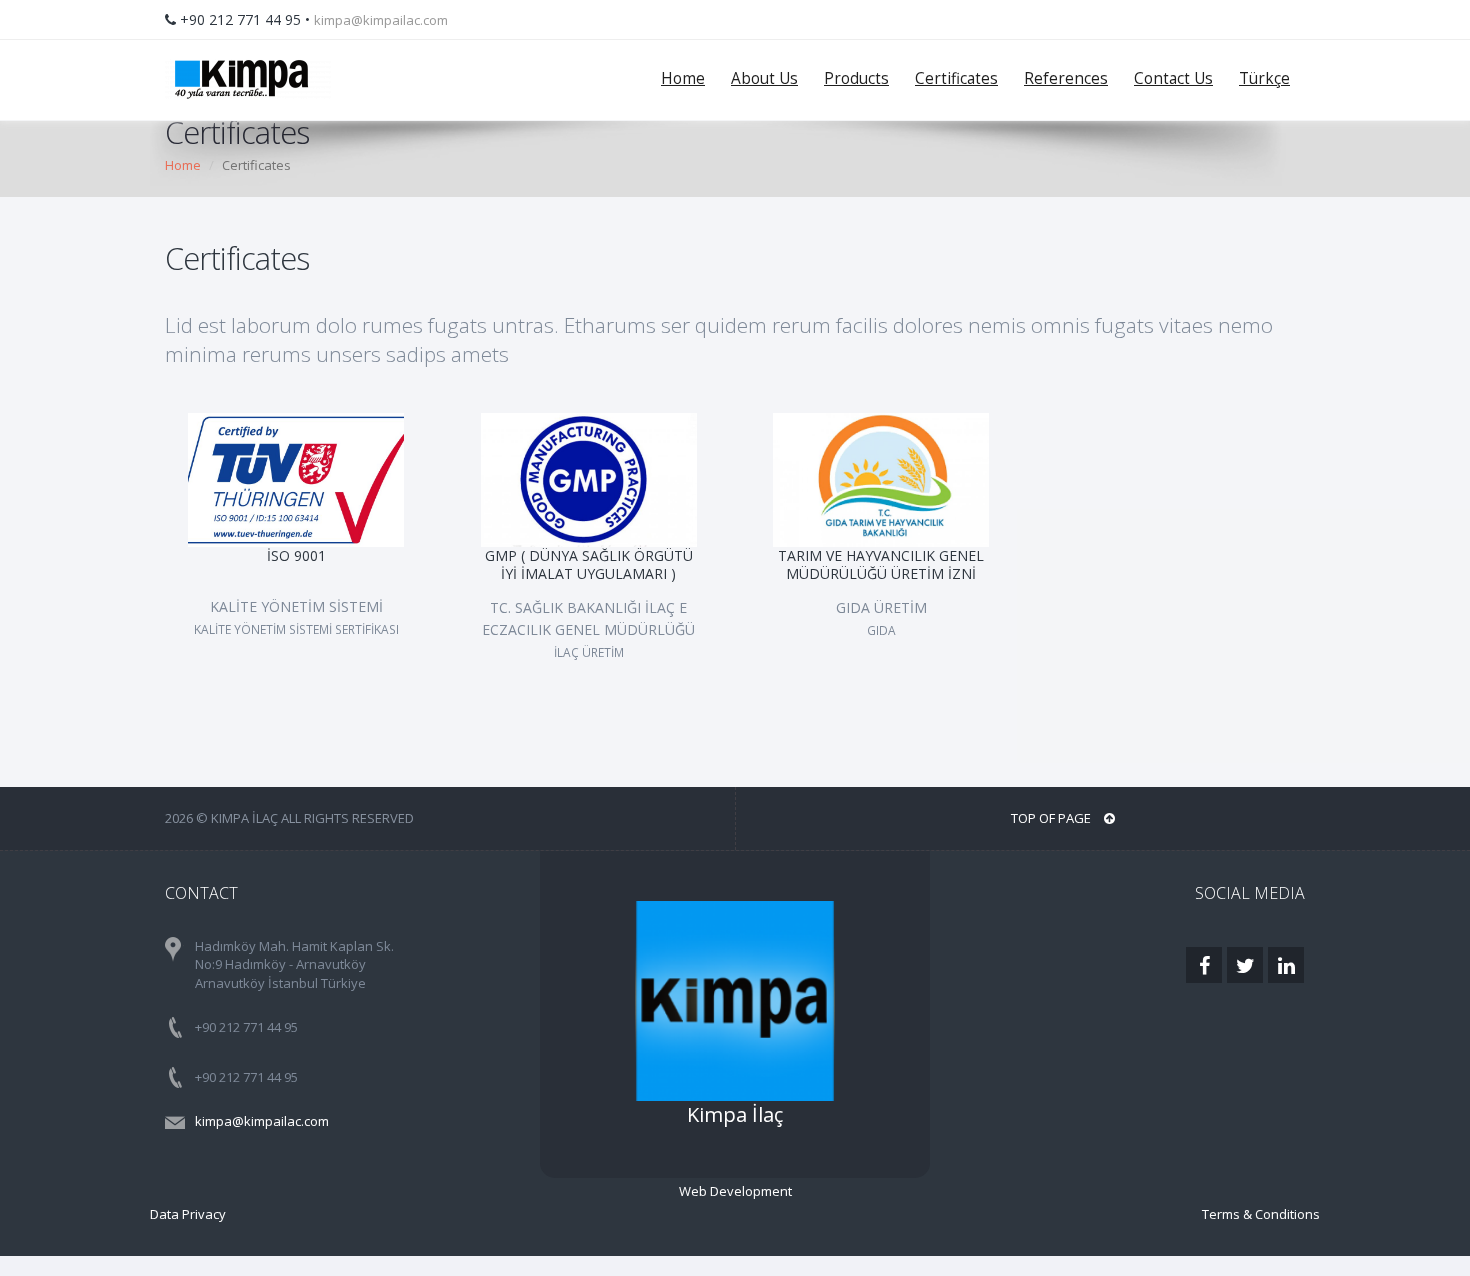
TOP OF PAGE (1052, 818)
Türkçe (1264, 78)
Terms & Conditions (1261, 1214)
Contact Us (1173, 78)
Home (683, 78)
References (1066, 78)
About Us (764, 78)
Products (856, 78)
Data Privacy (188, 1214)
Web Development (735, 1191)
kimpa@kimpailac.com (381, 20)
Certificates (956, 78)
